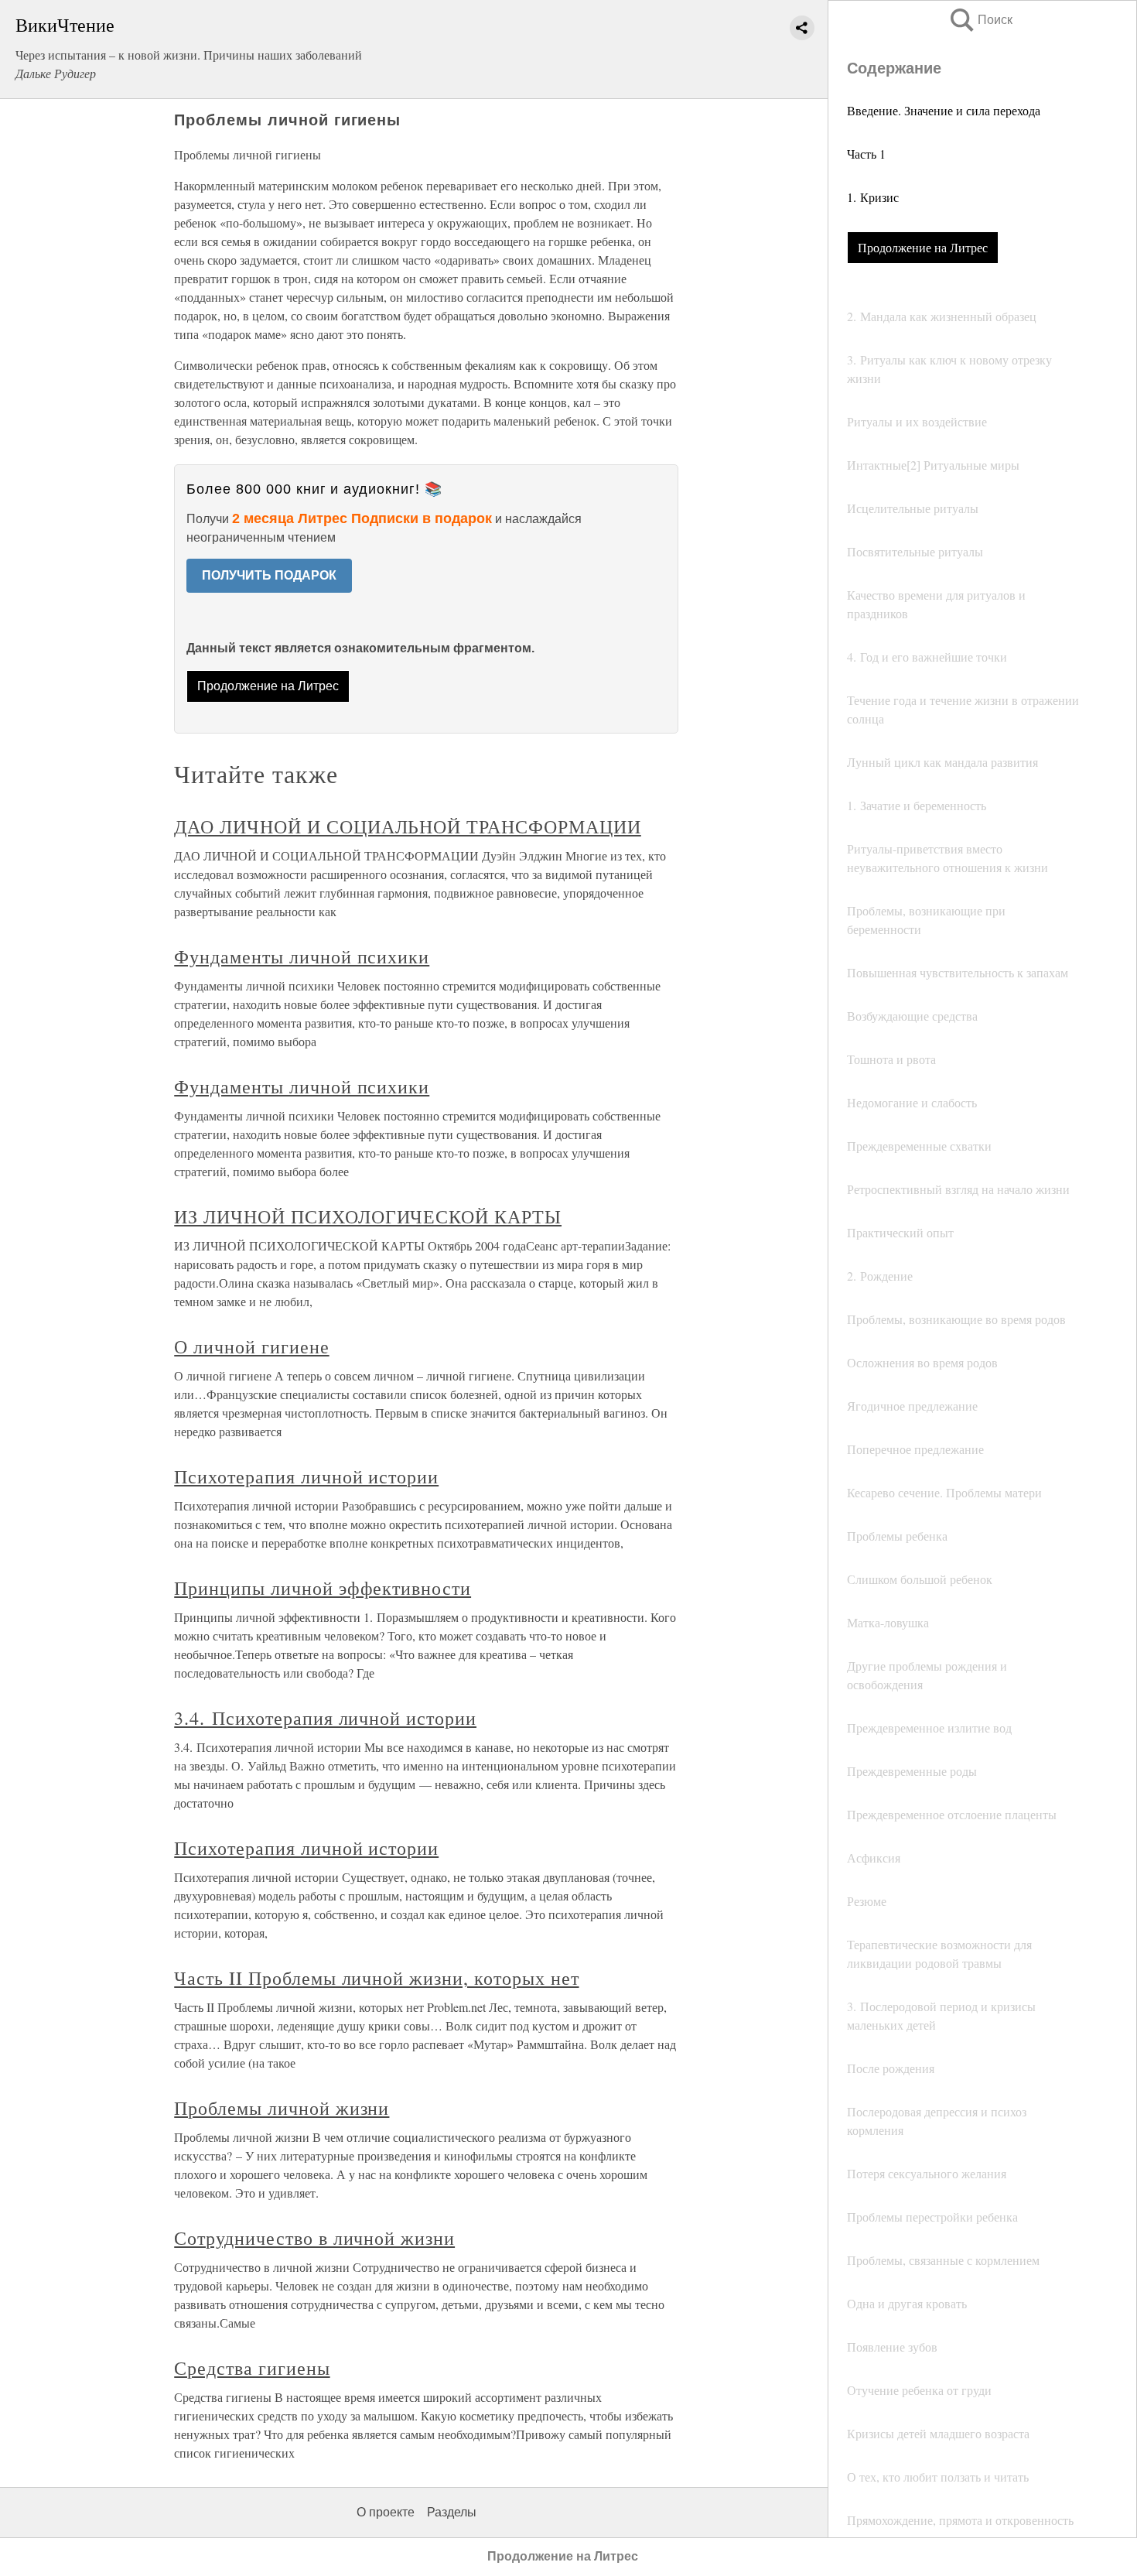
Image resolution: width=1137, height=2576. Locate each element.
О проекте (386, 2512)
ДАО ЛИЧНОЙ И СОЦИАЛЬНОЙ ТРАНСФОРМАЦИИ (408, 826)
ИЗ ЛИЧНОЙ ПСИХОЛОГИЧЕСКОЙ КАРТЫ (368, 1216)
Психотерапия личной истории (306, 1476)
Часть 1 (866, 154)
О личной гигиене (251, 1346)
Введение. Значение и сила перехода (944, 110)
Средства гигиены (252, 2368)
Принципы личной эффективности (323, 1588)
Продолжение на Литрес (923, 247)
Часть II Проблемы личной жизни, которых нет (376, 1978)
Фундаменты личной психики (302, 956)
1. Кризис (873, 197)
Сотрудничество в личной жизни (314, 2238)
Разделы (452, 2512)
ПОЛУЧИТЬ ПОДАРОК (269, 575)
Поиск (980, 20)
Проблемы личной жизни (282, 2108)
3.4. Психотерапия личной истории (325, 1718)
